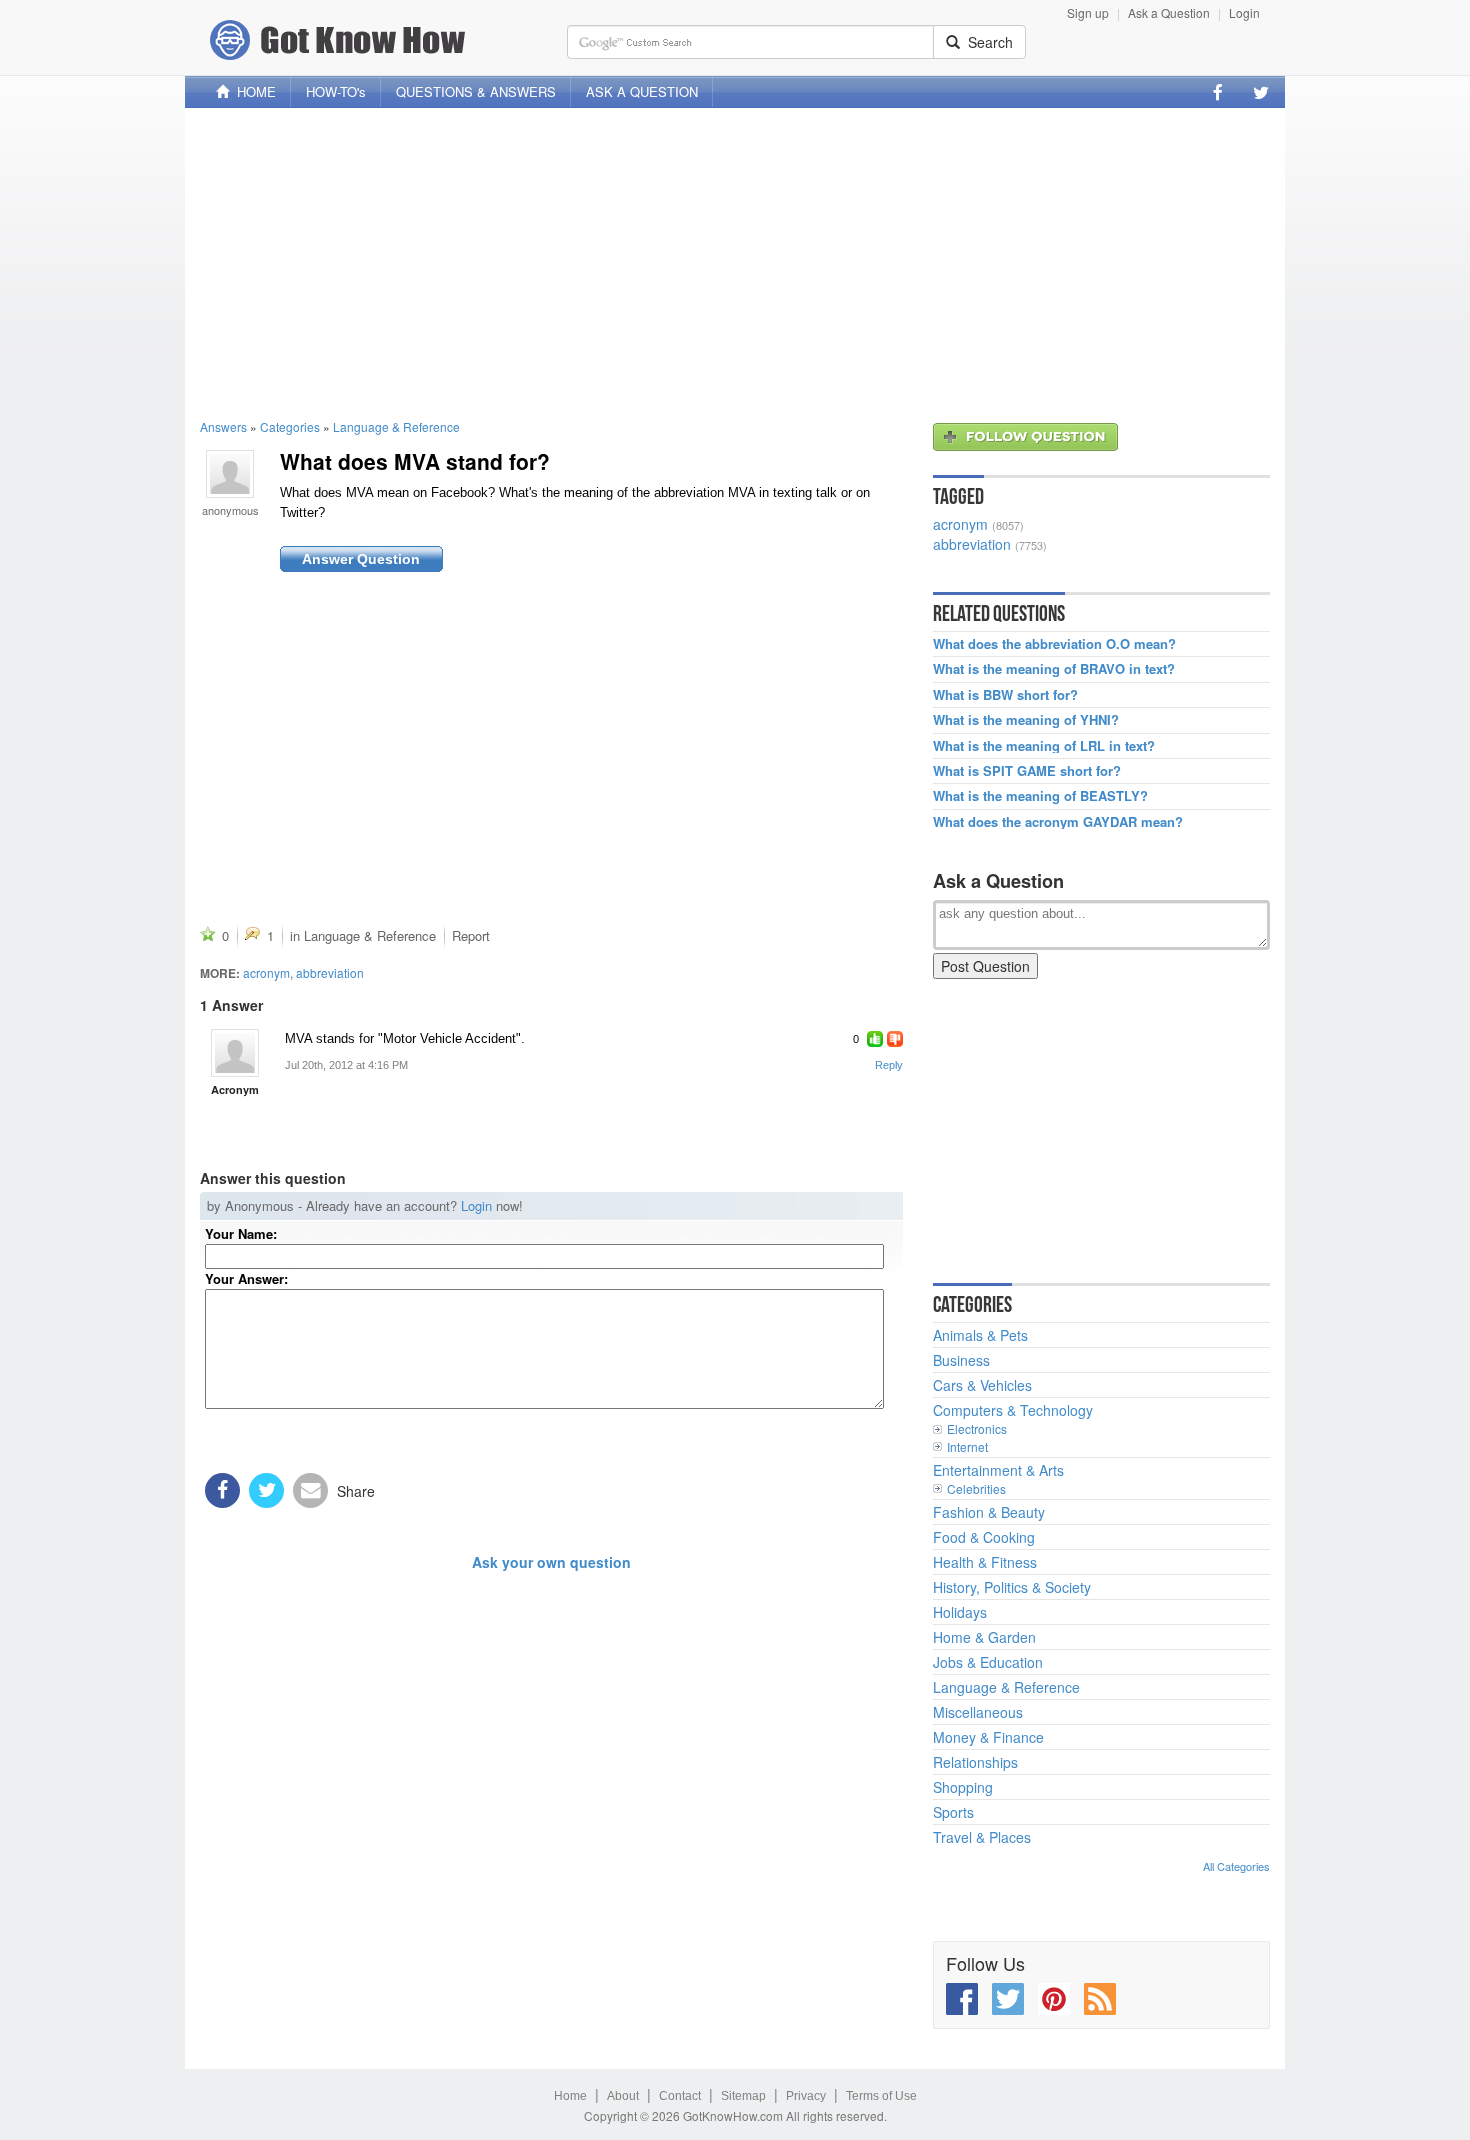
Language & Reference (396, 426)
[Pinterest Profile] (1054, 1999)
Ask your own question (551, 1562)
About (623, 2096)
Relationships (975, 1762)
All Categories (1236, 1866)
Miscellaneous (978, 1712)
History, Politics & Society (1012, 1587)
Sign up (1088, 12)
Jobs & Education (988, 1662)
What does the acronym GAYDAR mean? (1058, 822)
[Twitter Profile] (1261, 92)
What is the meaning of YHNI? (1026, 720)
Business (961, 1360)
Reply (889, 1065)
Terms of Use (881, 2096)
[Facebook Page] (1218, 92)
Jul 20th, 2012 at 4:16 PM (346, 1065)
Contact (680, 2096)
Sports (953, 1812)
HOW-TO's (336, 91)
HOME (252, 91)
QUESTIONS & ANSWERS (476, 91)
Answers (223, 426)
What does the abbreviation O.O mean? (1054, 644)
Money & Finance (988, 1737)
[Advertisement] (735, 263)
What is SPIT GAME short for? (1027, 771)
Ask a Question (1169, 12)
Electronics (977, 1428)
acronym (266, 972)
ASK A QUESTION (642, 91)
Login (1244, 12)
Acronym (235, 1089)
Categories (290, 426)
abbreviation (330, 972)
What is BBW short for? (1005, 695)
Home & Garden (984, 1637)
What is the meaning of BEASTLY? (1040, 796)
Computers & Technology (1013, 1410)
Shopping (963, 1787)
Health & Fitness (985, 1562)
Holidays (960, 1612)
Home (570, 2096)
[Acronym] (235, 1053)
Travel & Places (982, 1837)
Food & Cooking (984, 1537)
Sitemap (743, 2096)
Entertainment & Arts (998, 1470)
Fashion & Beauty (989, 1512)
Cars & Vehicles (982, 1385)
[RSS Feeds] (1100, 1999)
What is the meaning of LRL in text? (1044, 746)
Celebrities (976, 1488)
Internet (967, 1446)
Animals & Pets (980, 1335)
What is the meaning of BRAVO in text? (1054, 669)
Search (986, 42)
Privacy (806, 2096)
